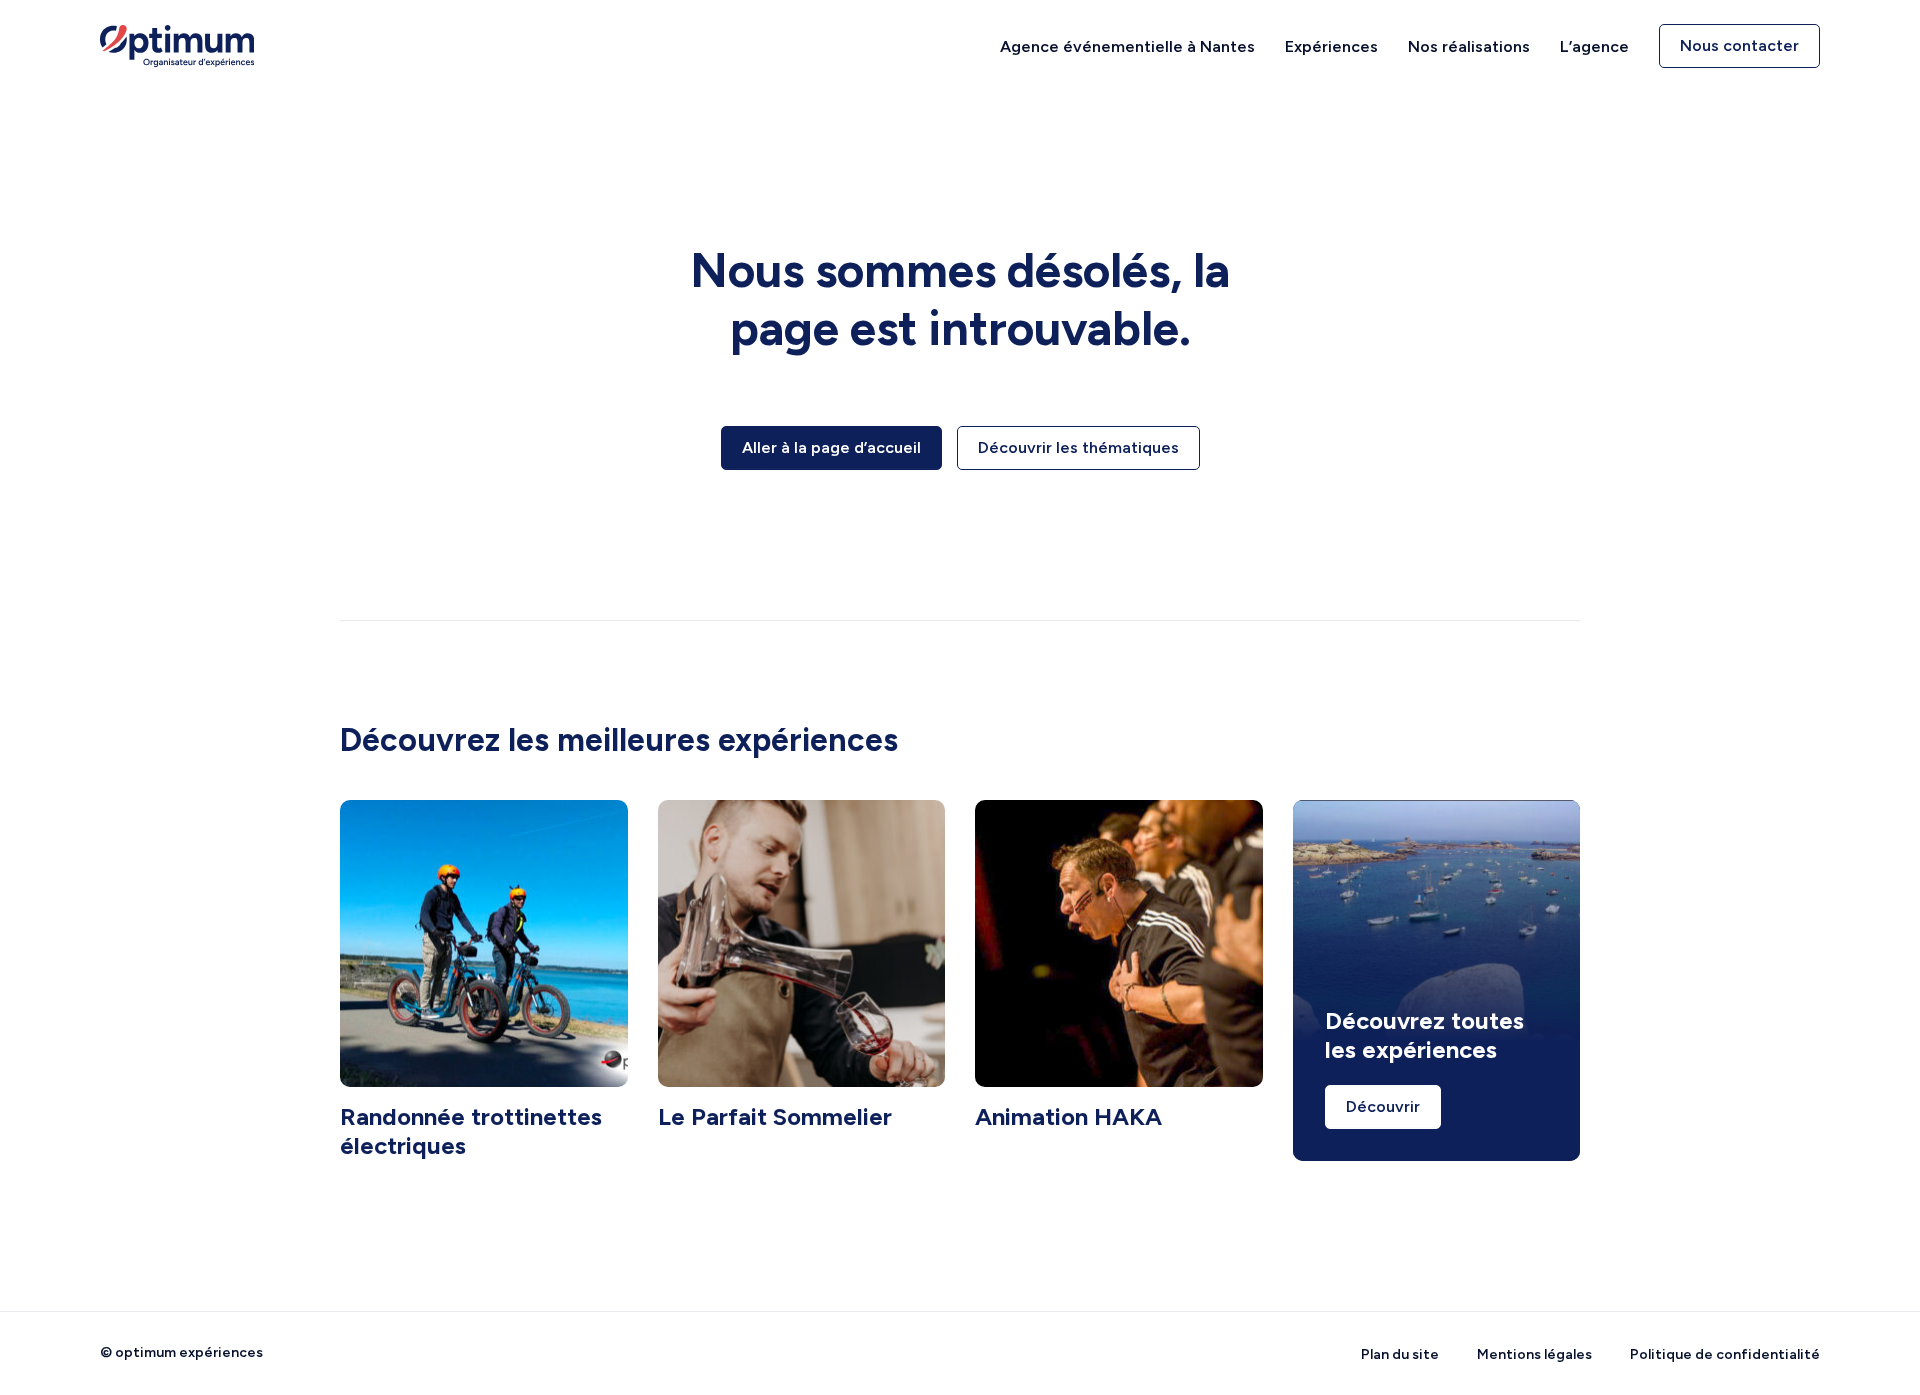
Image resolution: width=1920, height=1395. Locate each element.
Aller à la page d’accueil (831, 447)
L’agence (1594, 46)
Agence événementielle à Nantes (1127, 46)
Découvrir (1383, 1106)
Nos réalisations (1469, 46)
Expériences (1331, 46)
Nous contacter (1739, 45)
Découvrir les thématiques (1078, 447)
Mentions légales (1534, 1354)
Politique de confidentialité (1725, 1354)
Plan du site (1400, 1354)
